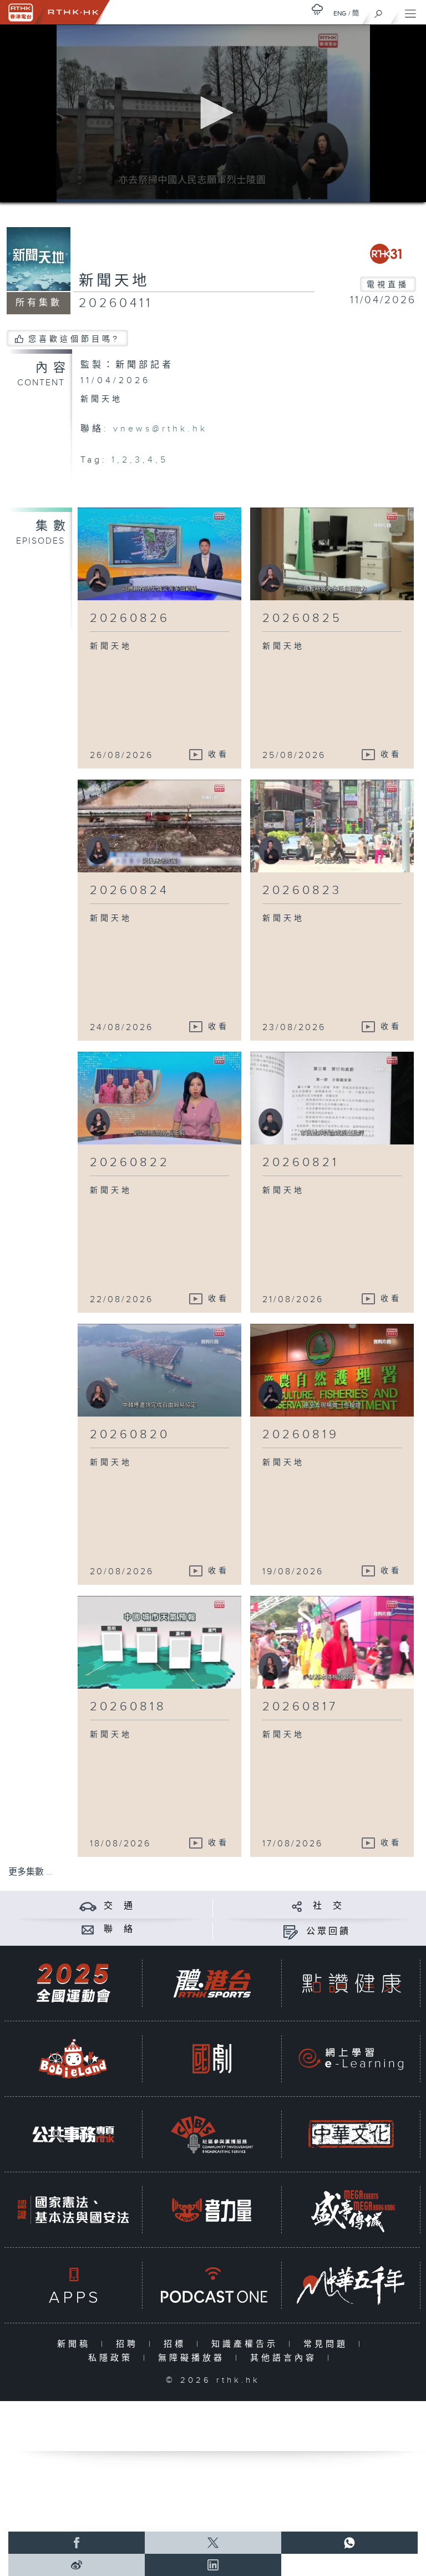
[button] (213, 113)
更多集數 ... (31, 1872)
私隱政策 (113, 2358)
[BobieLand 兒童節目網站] (73, 2059)
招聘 (130, 2344)
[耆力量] (212, 2210)
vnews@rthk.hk (160, 429)
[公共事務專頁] (73, 2134)
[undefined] (317, 9)
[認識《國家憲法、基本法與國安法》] (73, 2210)
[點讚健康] (351, 1983)
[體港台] (212, 1983)
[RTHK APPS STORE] (73, 2285)
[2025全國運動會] (73, 1983)
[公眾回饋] (290, 1932)
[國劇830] (212, 2059)
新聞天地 (114, 281)
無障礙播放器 (194, 2358)
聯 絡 (119, 1929)
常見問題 (328, 2344)
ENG (340, 13)
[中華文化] (351, 2134)
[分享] (297, 1906)
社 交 (328, 1906)
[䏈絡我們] (88, 1929)
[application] (213, 113)
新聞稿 (76, 2344)
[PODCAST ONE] (212, 2285)
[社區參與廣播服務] (212, 2134)
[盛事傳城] (351, 2210)
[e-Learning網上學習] (351, 2059)
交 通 (119, 1906)
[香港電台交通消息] (88, 1906)
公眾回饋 (328, 1932)
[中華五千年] (351, 2285)
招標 (177, 2344)
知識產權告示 (247, 2344)
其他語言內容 (286, 2358)
